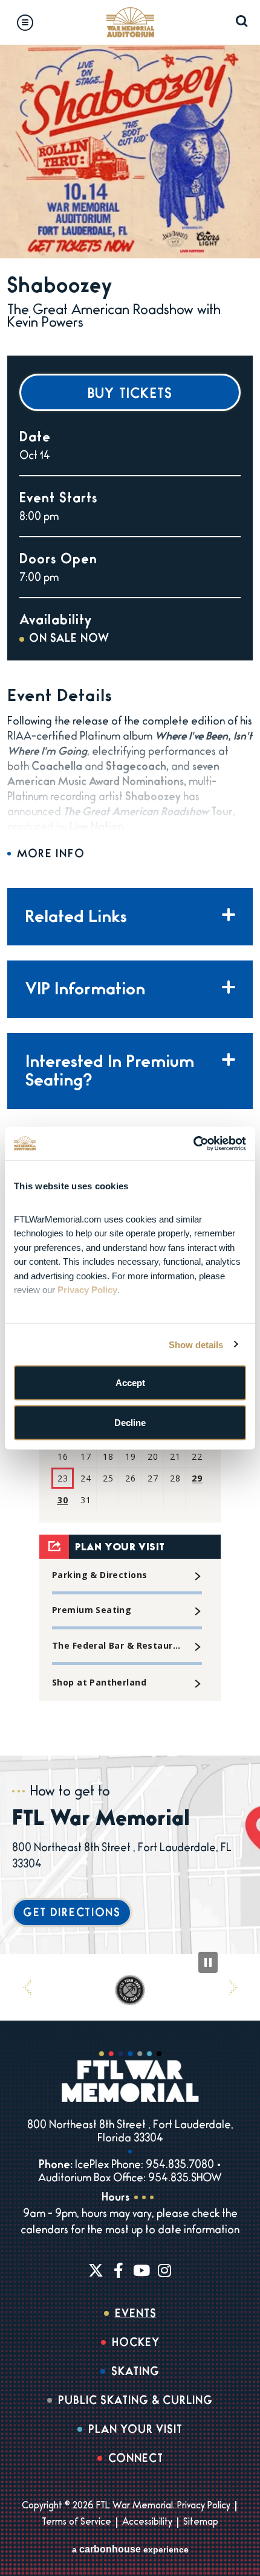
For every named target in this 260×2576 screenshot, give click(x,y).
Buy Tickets (130, 395)
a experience (130, 2549)
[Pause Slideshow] (208, 1962)
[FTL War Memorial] (130, 22)
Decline (130, 1422)
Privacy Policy (204, 2507)
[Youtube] (141, 2270)
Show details (196, 1344)
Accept (130, 1383)
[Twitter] (96, 2270)
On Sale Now (69, 640)
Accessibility (147, 2523)
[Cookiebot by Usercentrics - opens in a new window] (193, 1143)
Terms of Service (76, 2523)
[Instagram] (164, 2270)
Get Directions (72, 1914)
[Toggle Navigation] (25, 23)
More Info (51, 855)
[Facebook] (119, 2270)
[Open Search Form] (242, 21)
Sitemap (201, 2523)
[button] (27, 1987)
